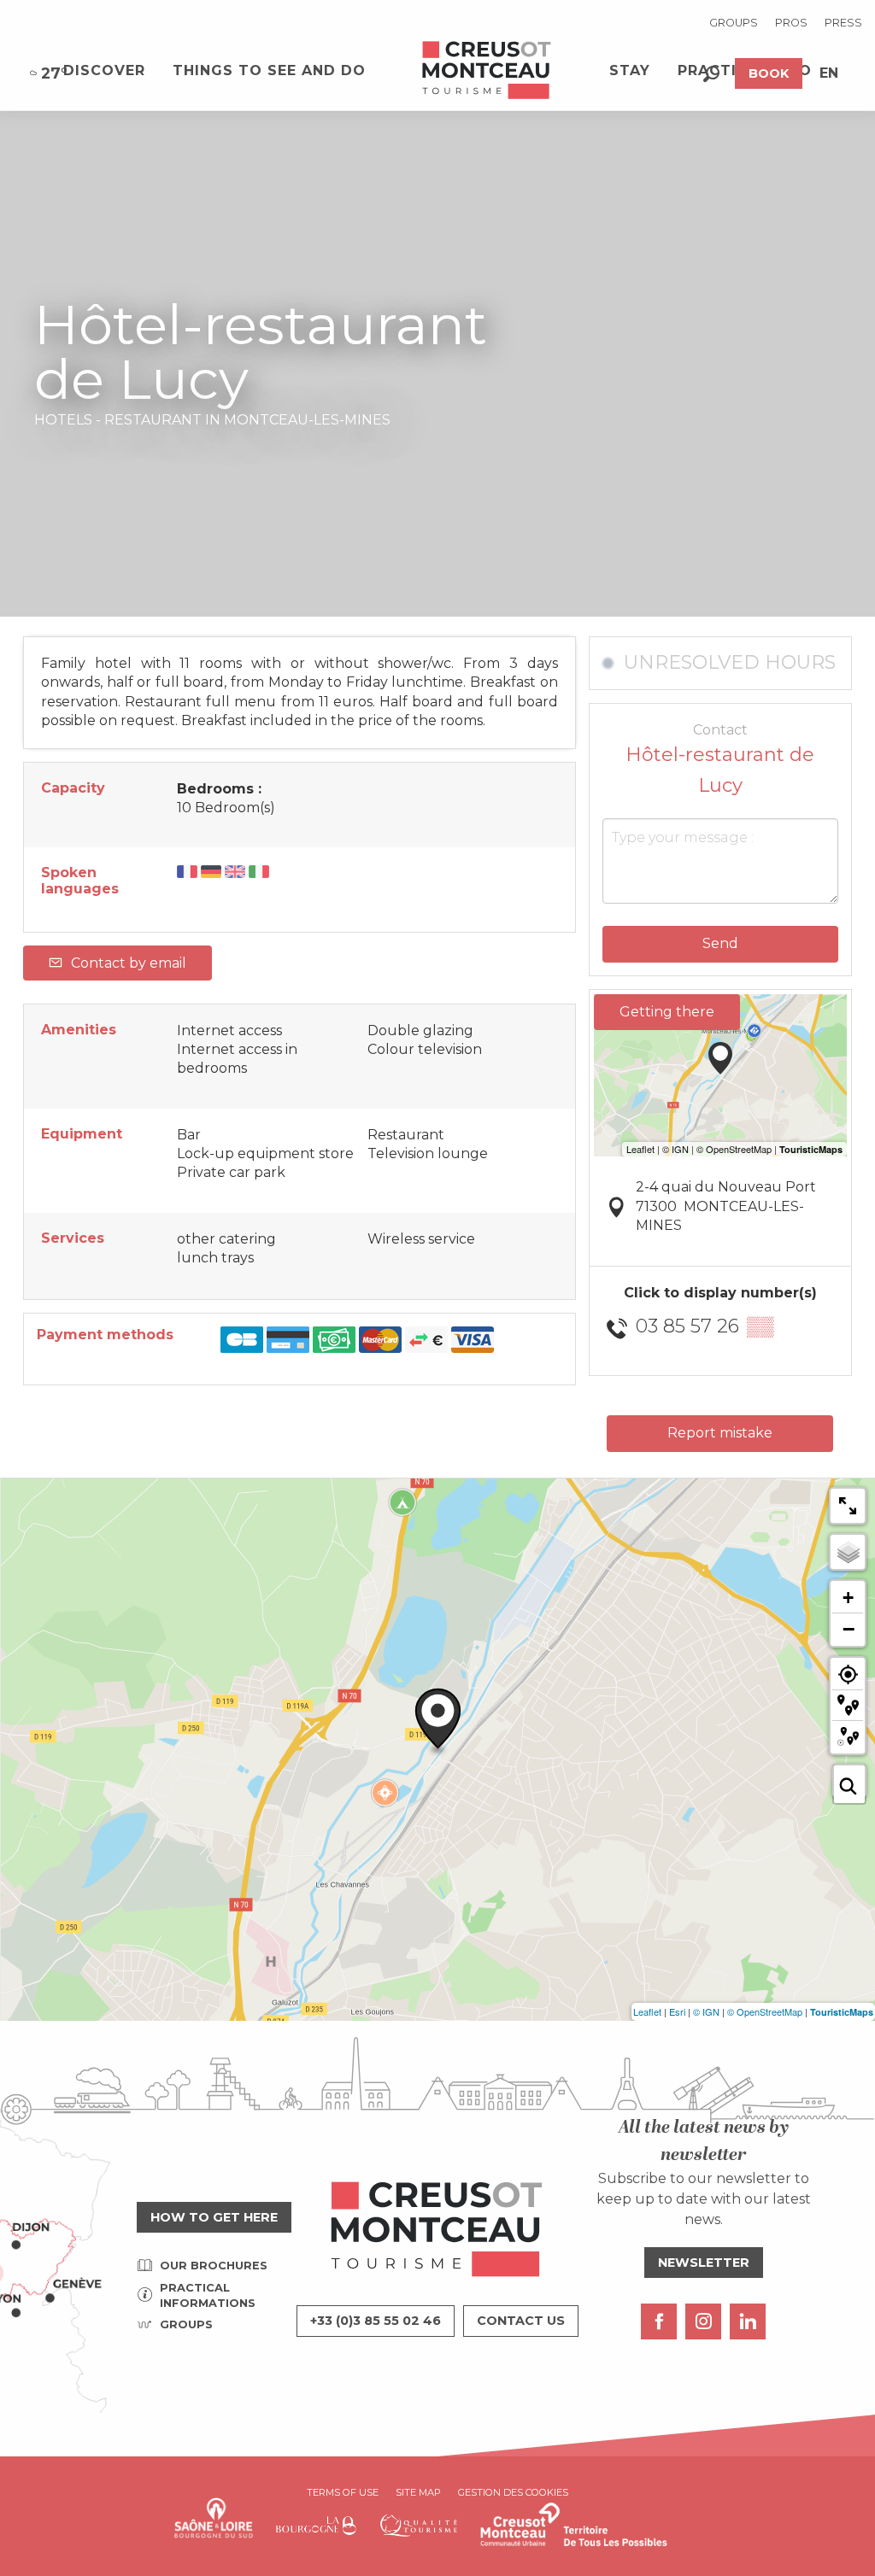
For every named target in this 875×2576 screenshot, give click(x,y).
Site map (418, 2492)
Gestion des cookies (513, 2492)
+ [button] (848, 1598)
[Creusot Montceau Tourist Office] (487, 71)
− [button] (849, 1629)
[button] (711, 74)
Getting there (667, 1012)
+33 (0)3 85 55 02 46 (376, 2321)
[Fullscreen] (848, 1506)
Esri (677, 2011)
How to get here (214, 2217)
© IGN (706, 2011)
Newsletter (704, 2263)
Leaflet (647, 2011)
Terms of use (343, 2492)
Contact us (521, 2321)
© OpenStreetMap (765, 2011)
